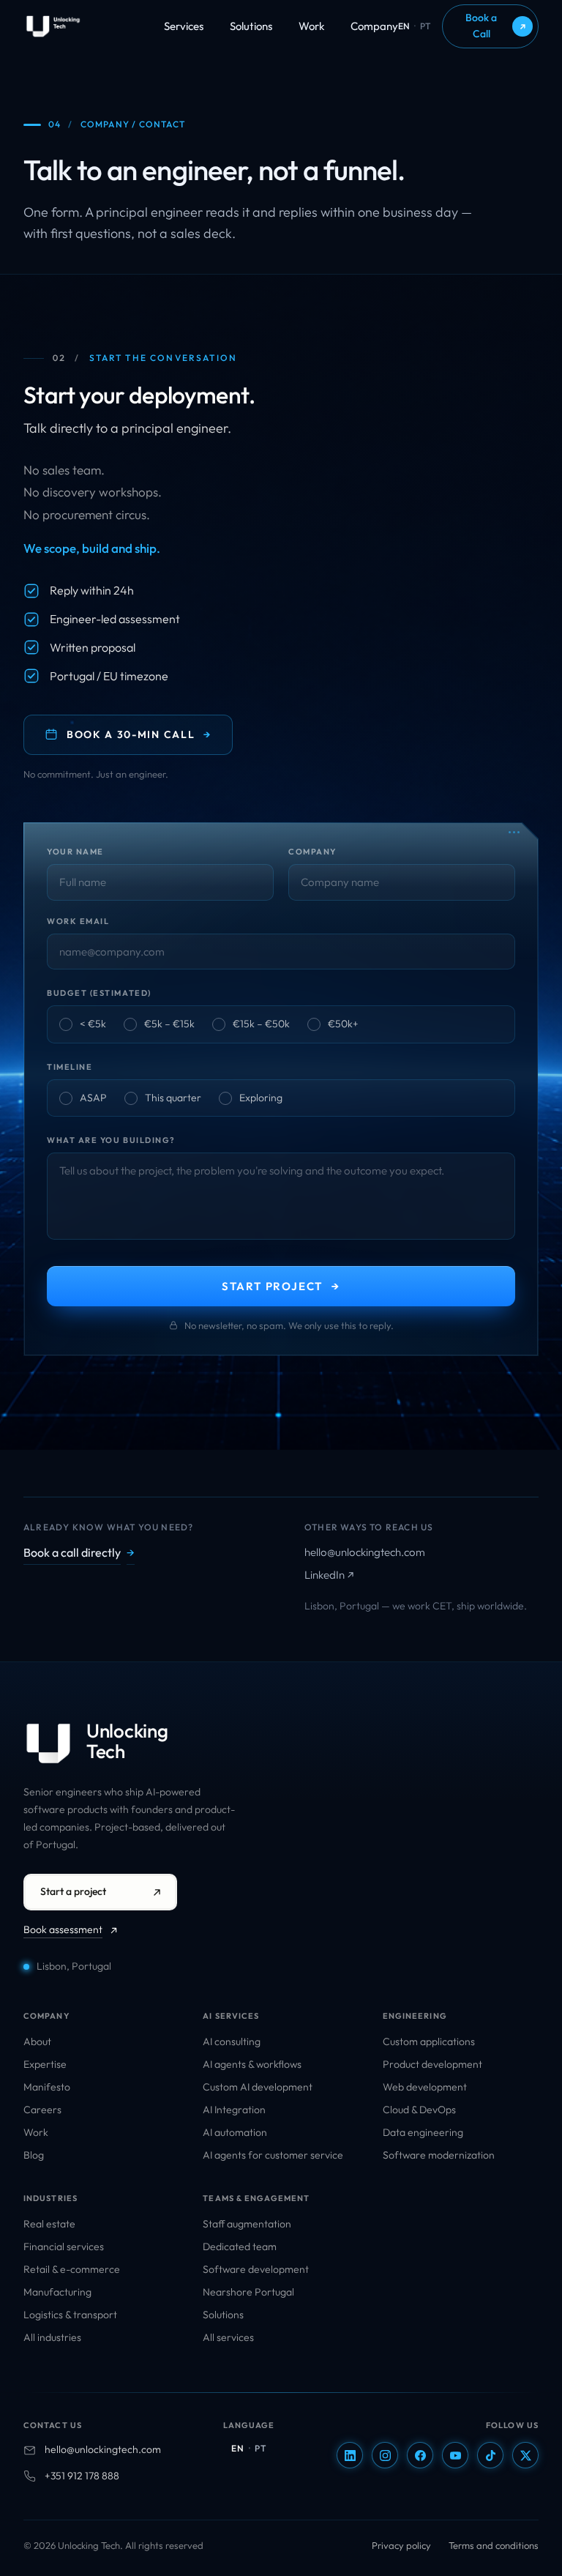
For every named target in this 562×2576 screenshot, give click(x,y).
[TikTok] (490, 2455)
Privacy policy (401, 2545)
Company (374, 26)
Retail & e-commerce (72, 2269)
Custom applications (429, 2041)
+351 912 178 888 (82, 2476)
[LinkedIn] (350, 2455)
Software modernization (439, 2155)
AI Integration (234, 2110)
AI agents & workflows (252, 2064)
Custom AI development (258, 2087)
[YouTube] (455, 2455)
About (37, 2041)
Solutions (251, 26)
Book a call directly (79, 1552)
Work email (78, 921)
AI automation (235, 2132)
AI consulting (232, 2041)
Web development (425, 2087)
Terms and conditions (494, 2545)
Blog (34, 2155)
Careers (42, 2110)
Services (184, 26)
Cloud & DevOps (419, 2110)
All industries (52, 2337)
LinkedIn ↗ (329, 1575)
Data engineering (423, 2132)
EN (404, 26)
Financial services (64, 2246)
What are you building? (111, 1140)
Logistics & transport (70, 2315)
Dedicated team (240, 2246)
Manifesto (47, 2087)
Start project (281, 1286)
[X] (525, 2455)
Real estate (49, 2224)
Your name (75, 852)
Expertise (45, 2064)
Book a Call (496, 26)
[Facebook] (420, 2455)
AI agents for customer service (273, 2155)
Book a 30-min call (139, 734)
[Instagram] (385, 2455)
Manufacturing (57, 2292)
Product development (432, 2064)
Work (311, 26)
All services (228, 2337)
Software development (256, 2269)
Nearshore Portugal (248, 2292)
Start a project (73, 1891)
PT (425, 26)
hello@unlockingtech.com (365, 1552)
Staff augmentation (247, 2224)
